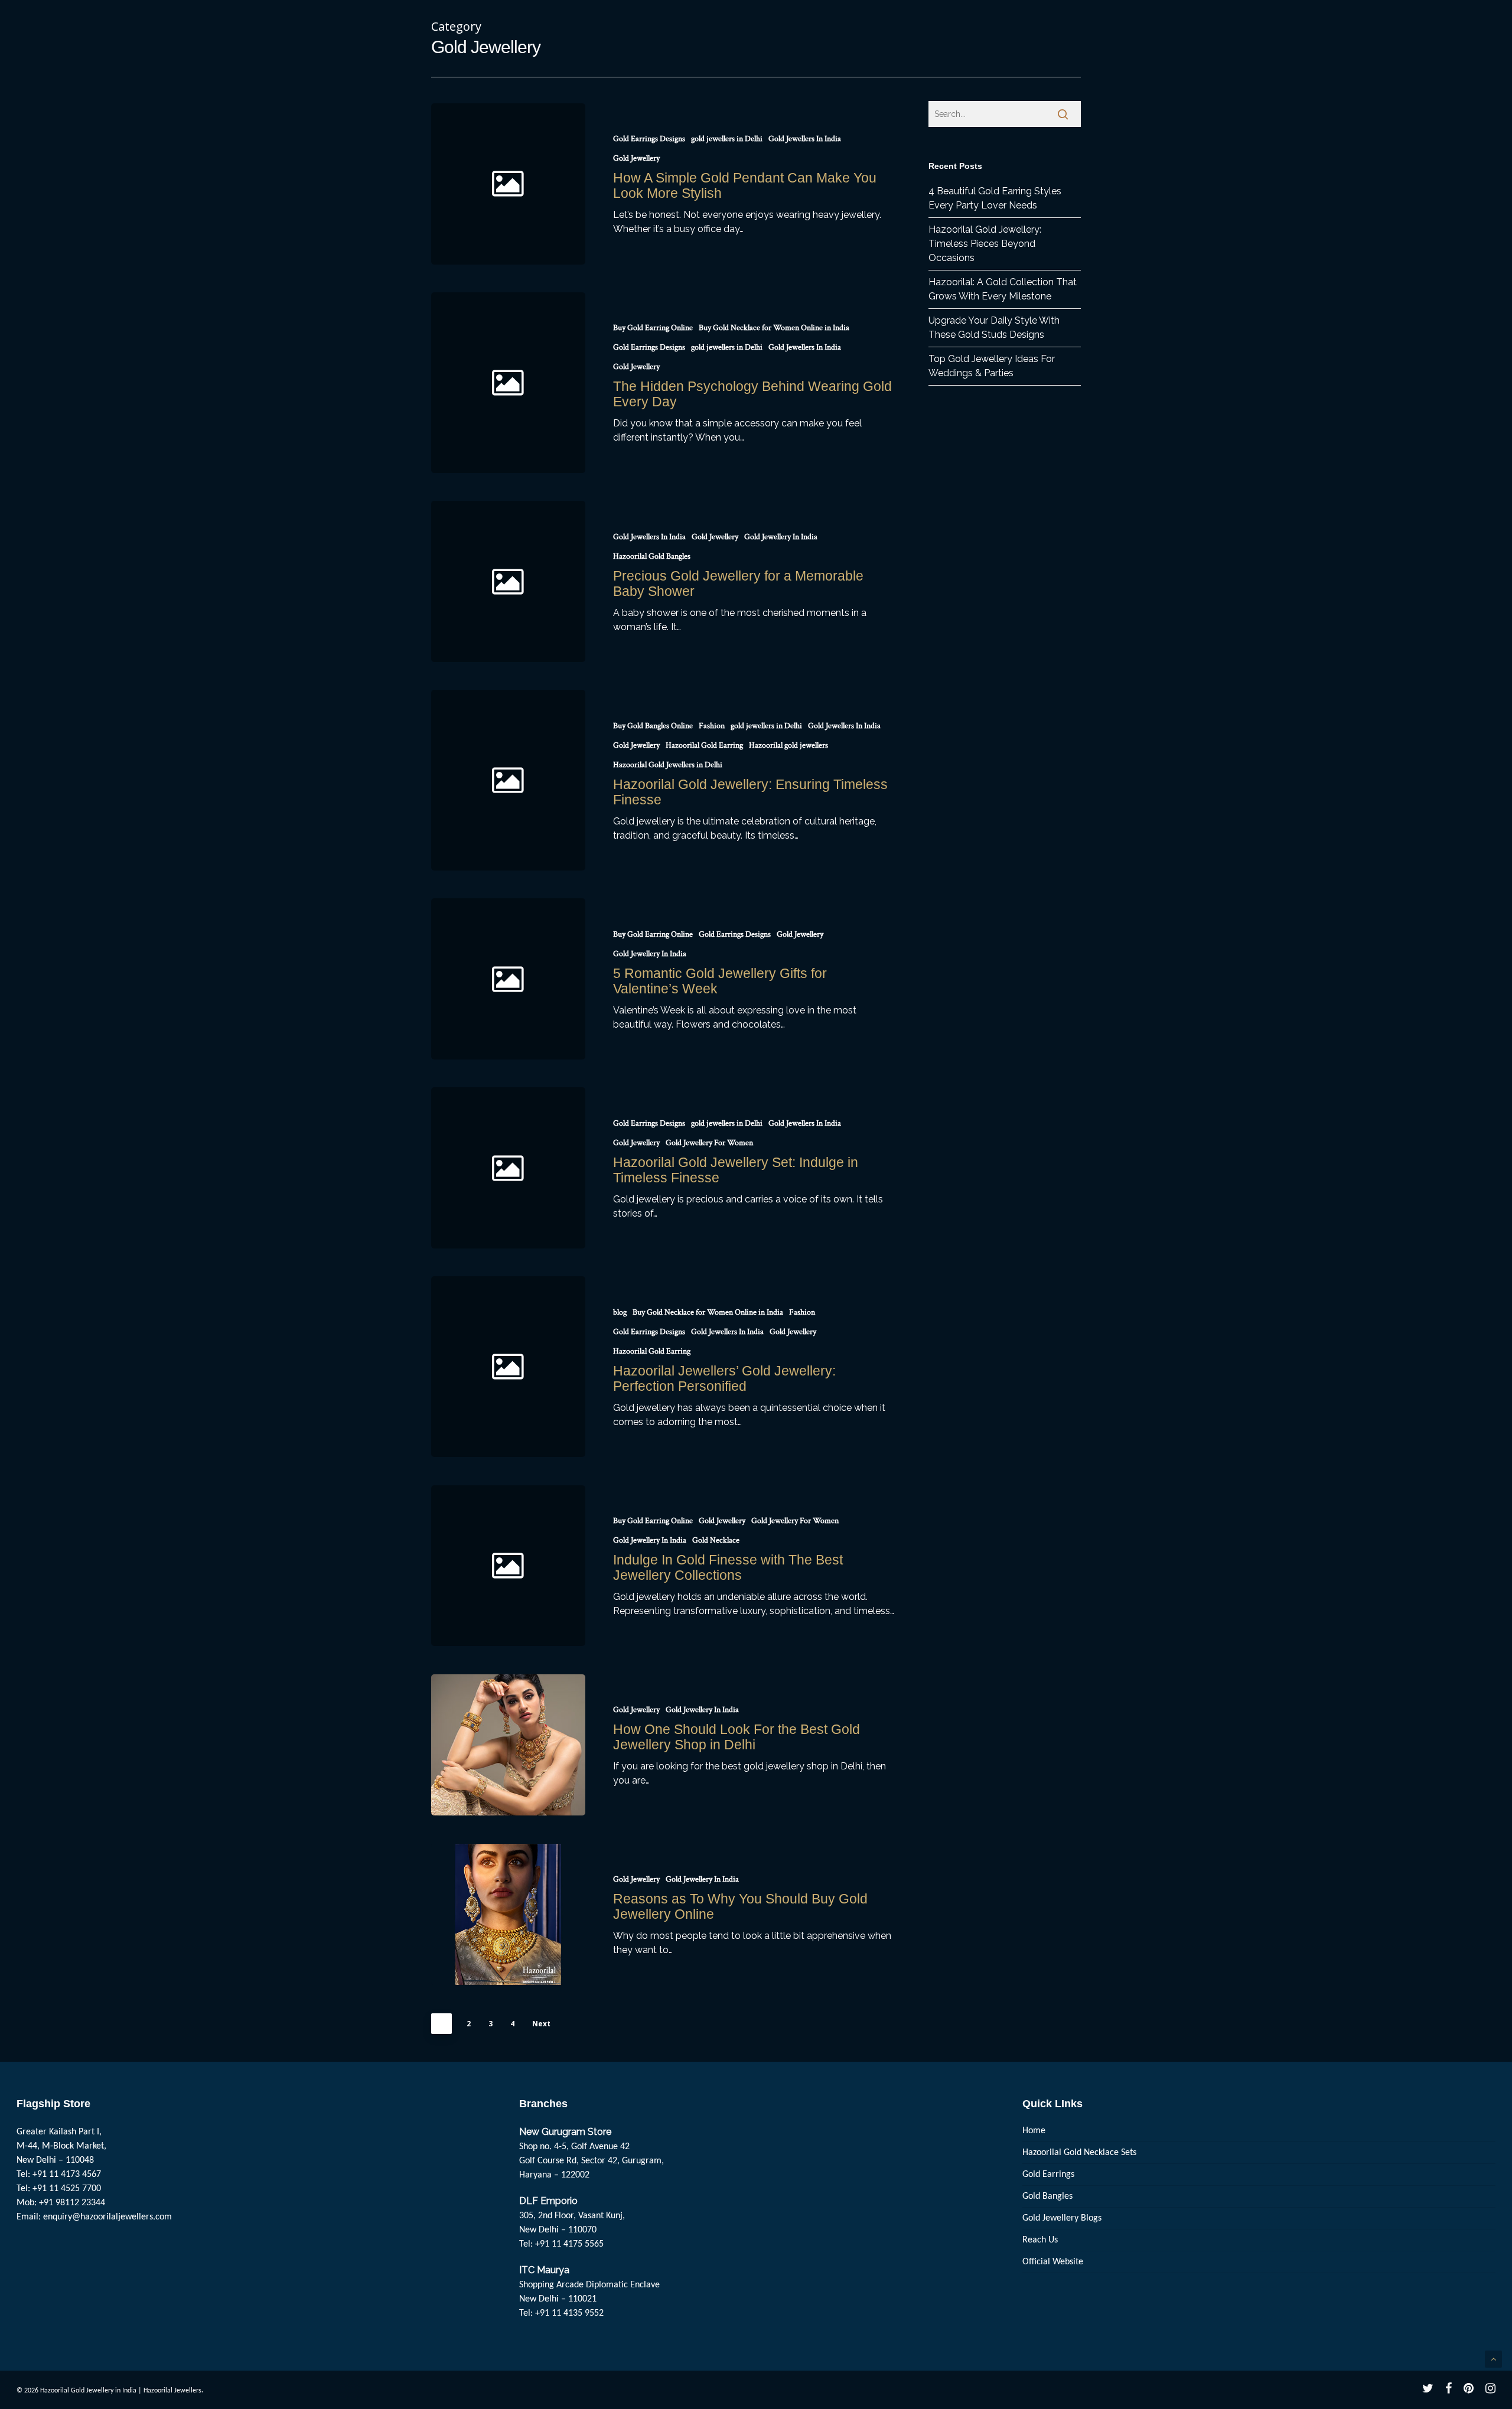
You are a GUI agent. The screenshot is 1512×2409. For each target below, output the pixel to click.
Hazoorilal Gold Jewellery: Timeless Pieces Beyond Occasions (985, 244)
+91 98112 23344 (72, 2203)
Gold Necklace (716, 1540)
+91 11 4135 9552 (569, 2313)
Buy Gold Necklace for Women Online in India (774, 328)
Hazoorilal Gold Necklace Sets (1079, 2153)
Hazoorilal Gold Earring (704, 745)
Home (1034, 2131)
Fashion (712, 726)
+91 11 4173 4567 (67, 2175)
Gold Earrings (1048, 2175)
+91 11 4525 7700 (67, 2189)
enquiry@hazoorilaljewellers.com (107, 2217)
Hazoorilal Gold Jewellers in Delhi (668, 765)
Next (541, 2024)
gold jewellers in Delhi (727, 139)
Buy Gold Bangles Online (653, 726)
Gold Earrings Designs (649, 139)
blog (620, 1312)
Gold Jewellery (636, 158)
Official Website (1053, 2262)
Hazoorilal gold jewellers (788, 745)
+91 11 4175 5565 (569, 2244)
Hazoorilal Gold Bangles (652, 556)
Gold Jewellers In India (805, 139)
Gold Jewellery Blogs (1062, 2218)
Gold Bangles (1047, 2196)
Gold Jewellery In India (781, 537)
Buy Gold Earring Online (653, 328)
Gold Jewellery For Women (709, 1143)
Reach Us (1040, 2240)
